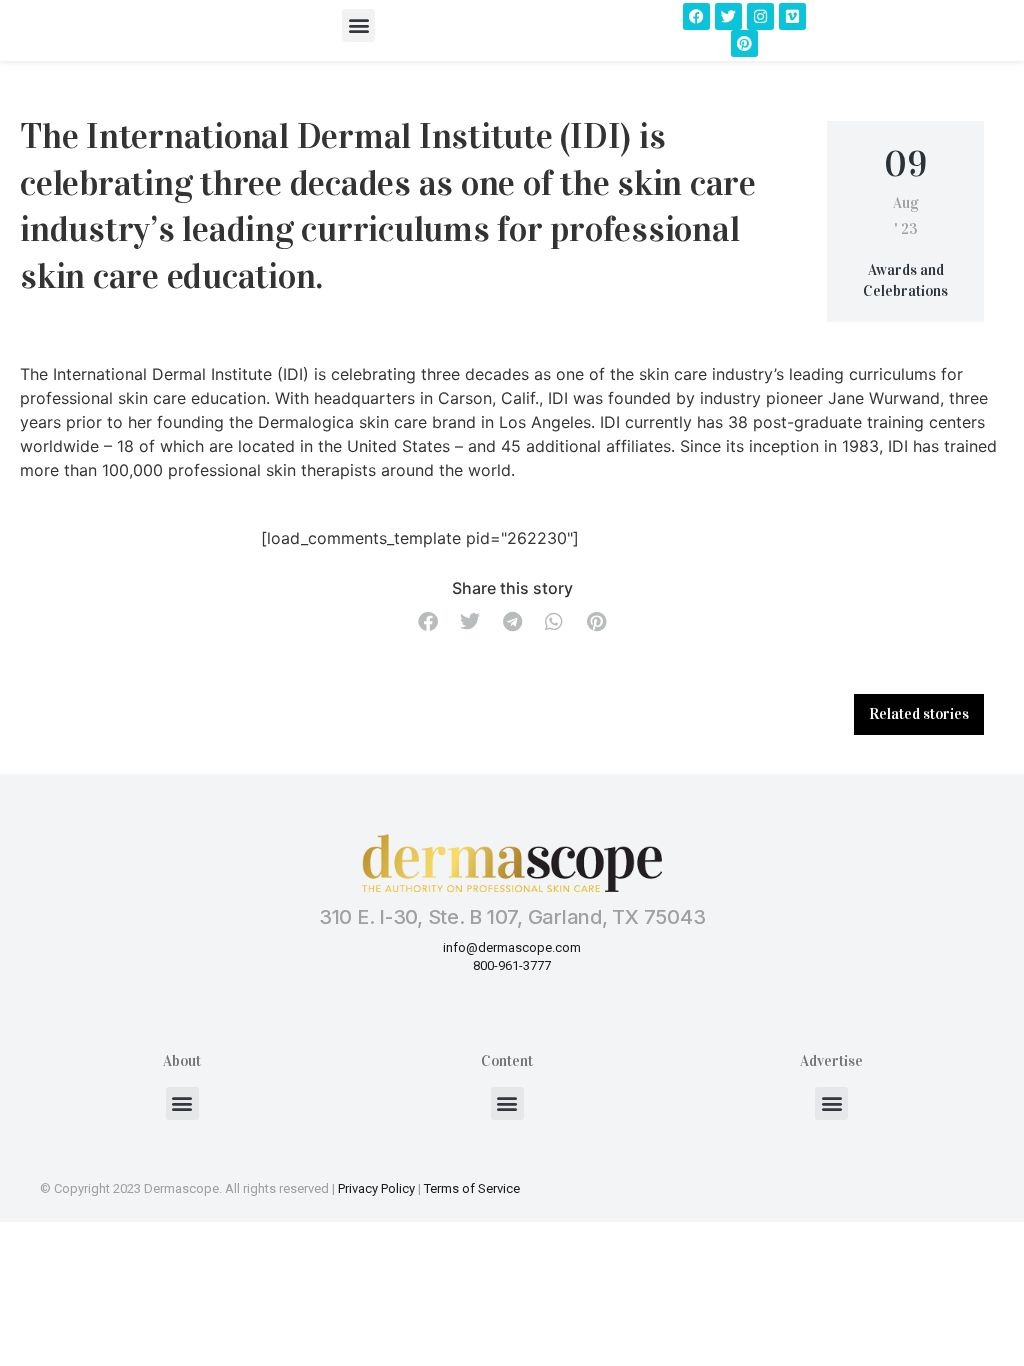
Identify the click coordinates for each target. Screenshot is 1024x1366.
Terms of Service (472, 1188)
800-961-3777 (512, 965)
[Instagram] (760, 16)
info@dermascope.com (512, 947)
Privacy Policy (376, 1188)
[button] (358, 25)
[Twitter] (728, 16)
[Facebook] (696, 16)
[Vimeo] (792, 16)
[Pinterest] (744, 43)
